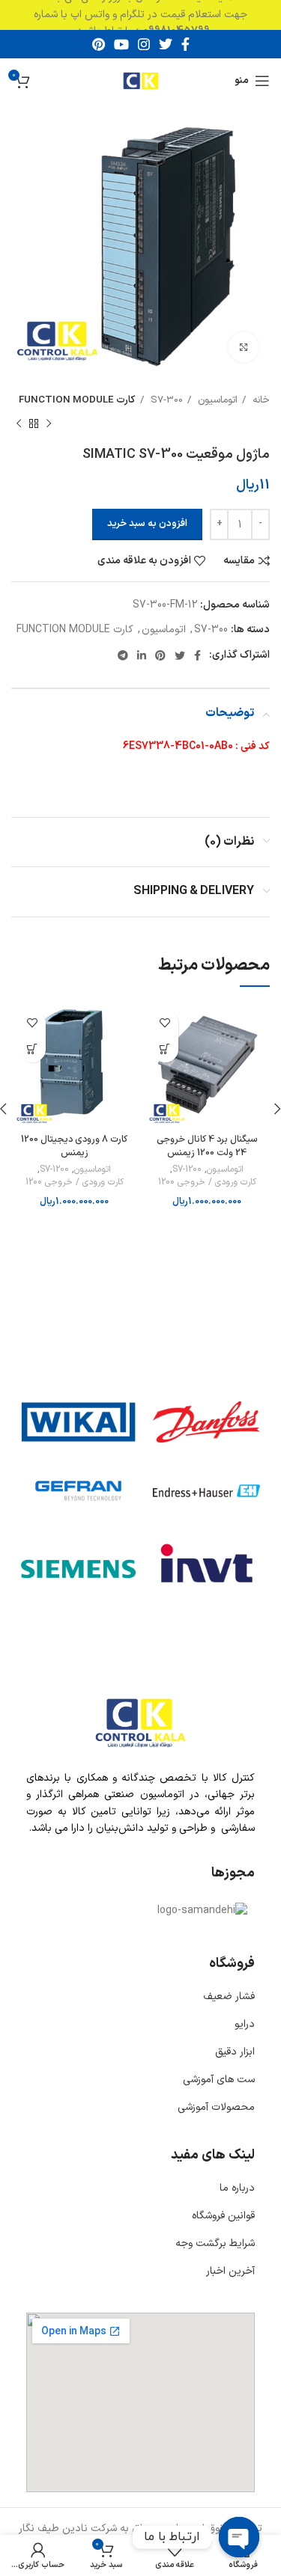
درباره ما (237, 2188)
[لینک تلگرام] (123, 655)
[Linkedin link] (142, 655)
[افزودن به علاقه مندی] (165, 1023)
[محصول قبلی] (49, 424)
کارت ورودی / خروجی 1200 (207, 1183)
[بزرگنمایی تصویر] (244, 347)
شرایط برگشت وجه (215, 2243)
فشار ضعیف (229, 1997)
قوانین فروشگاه (223, 2216)
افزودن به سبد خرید (147, 524)
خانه (260, 400)
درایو (245, 2024)
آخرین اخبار (230, 2271)
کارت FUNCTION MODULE (77, 400)
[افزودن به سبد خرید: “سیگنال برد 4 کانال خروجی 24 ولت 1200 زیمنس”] (165, 1049)
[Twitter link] (166, 44)
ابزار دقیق (235, 2052)
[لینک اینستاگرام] (144, 44)
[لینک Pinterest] (99, 44)
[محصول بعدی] (19, 424)
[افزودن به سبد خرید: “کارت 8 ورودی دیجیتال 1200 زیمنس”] (33, 1049)
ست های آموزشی (219, 2080)
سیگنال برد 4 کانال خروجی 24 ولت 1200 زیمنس (207, 1146)
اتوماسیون (216, 400)
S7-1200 (187, 1170)
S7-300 (165, 400)
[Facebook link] (185, 44)
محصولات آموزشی (216, 2107)
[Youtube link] (121, 44)
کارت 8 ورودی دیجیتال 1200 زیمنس (74, 1146)
